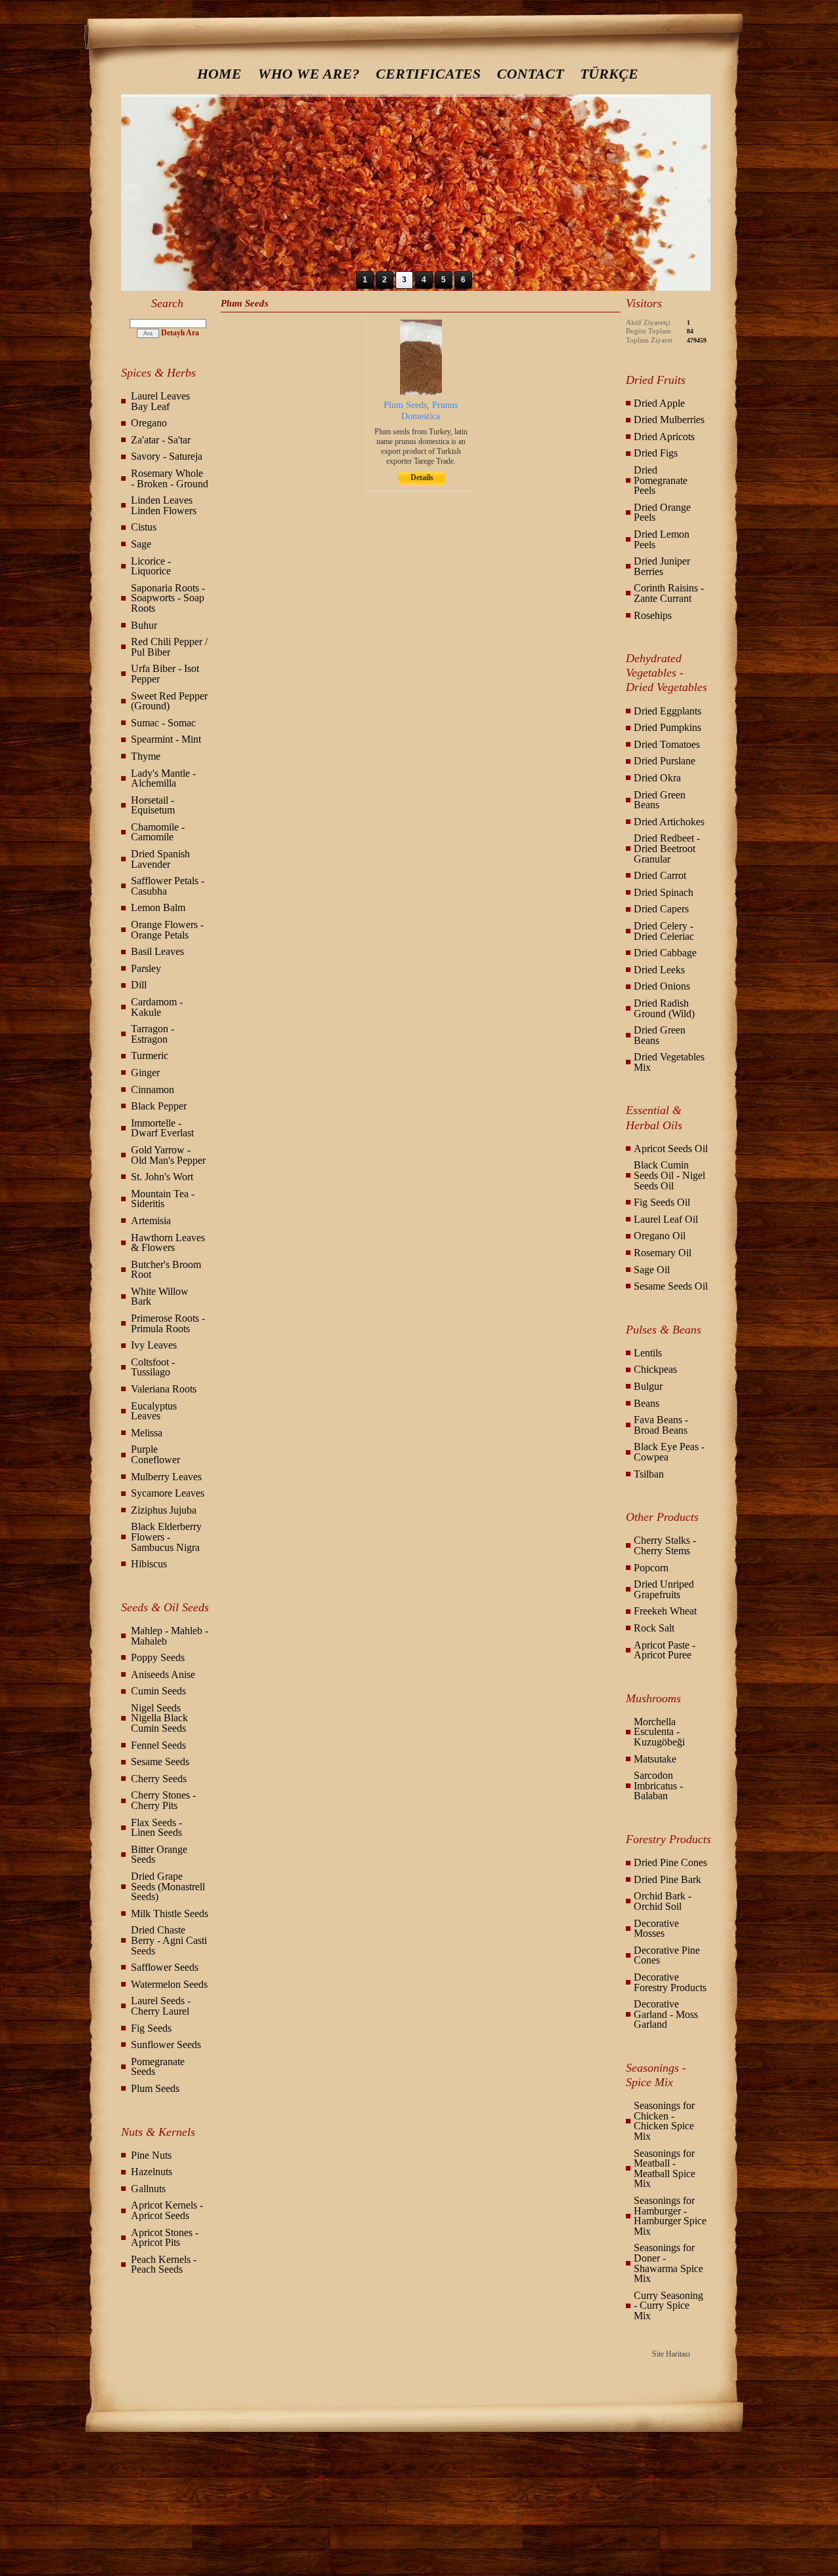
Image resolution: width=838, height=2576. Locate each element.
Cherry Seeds (159, 1779)
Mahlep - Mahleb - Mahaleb (170, 1636)
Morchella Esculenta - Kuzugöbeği (659, 1732)
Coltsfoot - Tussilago (153, 1367)
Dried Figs (656, 453)
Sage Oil (652, 1270)
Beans (647, 1403)
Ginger (145, 1073)
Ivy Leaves (154, 1345)
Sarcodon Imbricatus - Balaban (658, 1785)
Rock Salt (654, 1628)
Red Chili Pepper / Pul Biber (169, 647)
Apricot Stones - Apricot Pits (165, 2238)
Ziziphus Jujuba (164, 1510)
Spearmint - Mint (166, 739)
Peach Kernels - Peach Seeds (164, 2265)
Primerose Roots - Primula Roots (168, 1323)
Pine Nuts (151, 2155)
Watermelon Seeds (169, 1984)
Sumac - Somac (163, 723)
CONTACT (530, 74)
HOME (219, 74)
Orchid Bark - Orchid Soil (663, 1901)
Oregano (149, 423)
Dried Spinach (664, 892)
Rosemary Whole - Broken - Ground (170, 478)
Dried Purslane (665, 761)
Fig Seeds (151, 2028)
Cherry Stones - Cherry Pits (163, 1800)
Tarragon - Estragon (153, 1034)
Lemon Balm (158, 907)
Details (422, 477)
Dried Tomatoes (667, 744)
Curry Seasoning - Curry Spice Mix (668, 2305)
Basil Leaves (157, 951)
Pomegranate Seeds (158, 2067)
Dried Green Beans (660, 800)
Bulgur (648, 1386)
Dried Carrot (660, 875)
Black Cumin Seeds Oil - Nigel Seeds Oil (669, 1175)
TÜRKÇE (609, 74)
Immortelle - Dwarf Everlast (162, 1128)
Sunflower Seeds (166, 2044)
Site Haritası (671, 2354)
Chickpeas (655, 1369)
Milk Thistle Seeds (170, 1913)
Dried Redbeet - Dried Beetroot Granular (667, 848)
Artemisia (151, 1221)
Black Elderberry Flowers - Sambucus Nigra (166, 1537)
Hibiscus (149, 1564)
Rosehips (653, 615)
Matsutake (655, 1759)
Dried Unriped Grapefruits (664, 1589)
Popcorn (651, 1568)
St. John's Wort (162, 1177)
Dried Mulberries (669, 420)
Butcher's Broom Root (166, 1270)
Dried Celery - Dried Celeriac (664, 931)
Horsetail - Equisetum (153, 805)
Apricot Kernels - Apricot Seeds (167, 2210)
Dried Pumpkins (667, 727)
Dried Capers (661, 909)
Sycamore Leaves (168, 1493)
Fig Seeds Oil (662, 1202)
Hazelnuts (152, 2172)
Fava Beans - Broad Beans (661, 1425)
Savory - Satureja (167, 456)
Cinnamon (153, 1090)
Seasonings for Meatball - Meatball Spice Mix (665, 2169)
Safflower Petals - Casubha (168, 886)
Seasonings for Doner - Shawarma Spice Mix (668, 2263)
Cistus (144, 527)
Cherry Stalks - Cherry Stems (665, 1545)
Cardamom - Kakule (157, 1007)
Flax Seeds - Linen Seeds (156, 1828)
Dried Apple (659, 403)
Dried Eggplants (667, 711)
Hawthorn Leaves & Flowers (168, 1243)
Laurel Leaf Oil (666, 1219)
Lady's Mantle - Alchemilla (163, 778)
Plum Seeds (155, 2088)
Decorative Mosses (656, 1929)
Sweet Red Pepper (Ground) (169, 701)
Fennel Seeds (158, 1745)
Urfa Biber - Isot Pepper (165, 674)
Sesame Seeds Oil (671, 1286)
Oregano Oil (660, 1236)
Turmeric (150, 1055)
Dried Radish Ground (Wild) (664, 1008)
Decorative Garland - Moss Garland (666, 2014)
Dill (139, 985)
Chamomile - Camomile (158, 832)
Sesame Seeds (160, 1762)
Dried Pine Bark (667, 1879)
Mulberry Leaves (166, 1477)
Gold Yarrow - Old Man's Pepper (168, 1155)
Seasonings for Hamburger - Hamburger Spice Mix (670, 2216)
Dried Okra (657, 778)
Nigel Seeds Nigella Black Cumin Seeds (159, 1718)
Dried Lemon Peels (662, 539)
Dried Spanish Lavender (160, 859)
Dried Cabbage (665, 953)
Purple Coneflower (155, 1454)
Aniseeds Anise (163, 1674)
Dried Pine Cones (670, 1862)
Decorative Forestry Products (670, 1982)
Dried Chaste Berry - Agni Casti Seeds (169, 1940)
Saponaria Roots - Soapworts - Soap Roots (168, 598)
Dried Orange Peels (662, 513)
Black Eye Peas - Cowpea (669, 1452)
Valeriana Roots (164, 1389)
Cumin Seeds (158, 1691)
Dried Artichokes (669, 822)
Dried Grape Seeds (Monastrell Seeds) (168, 1886)
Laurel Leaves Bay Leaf (160, 401)
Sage (141, 544)
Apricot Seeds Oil (671, 1148)
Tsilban (649, 1474)
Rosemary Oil (663, 1253)
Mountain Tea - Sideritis (163, 1199)
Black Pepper (159, 1106)
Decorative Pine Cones (667, 1955)
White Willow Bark (160, 1297)
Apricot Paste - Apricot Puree (665, 1650)
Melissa (147, 1433)
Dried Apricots (664, 437)
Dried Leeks (659, 970)
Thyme (146, 756)
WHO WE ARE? (309, 74)
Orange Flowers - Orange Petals (167, 930)
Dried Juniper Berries (662, 566)
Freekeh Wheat (665, 1611)
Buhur (144, 625)
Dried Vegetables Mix (669, 1062)
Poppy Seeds (158, 1657)
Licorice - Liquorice (151, 566)
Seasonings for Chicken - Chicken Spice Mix (664, 2121)
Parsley (146, 968)
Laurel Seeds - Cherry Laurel (161, 2006)
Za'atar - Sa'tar (161, 440)
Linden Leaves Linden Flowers (164, 505)
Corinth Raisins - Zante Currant (669, 593)
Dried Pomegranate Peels (661, 480)
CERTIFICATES (428, 74)
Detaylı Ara (180, 333)
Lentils (648, 1353)
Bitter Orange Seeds (159, 1855)
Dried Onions (662, 986)
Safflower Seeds (165, 1967)
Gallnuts (148, 2189)
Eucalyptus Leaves (154, 1411)
